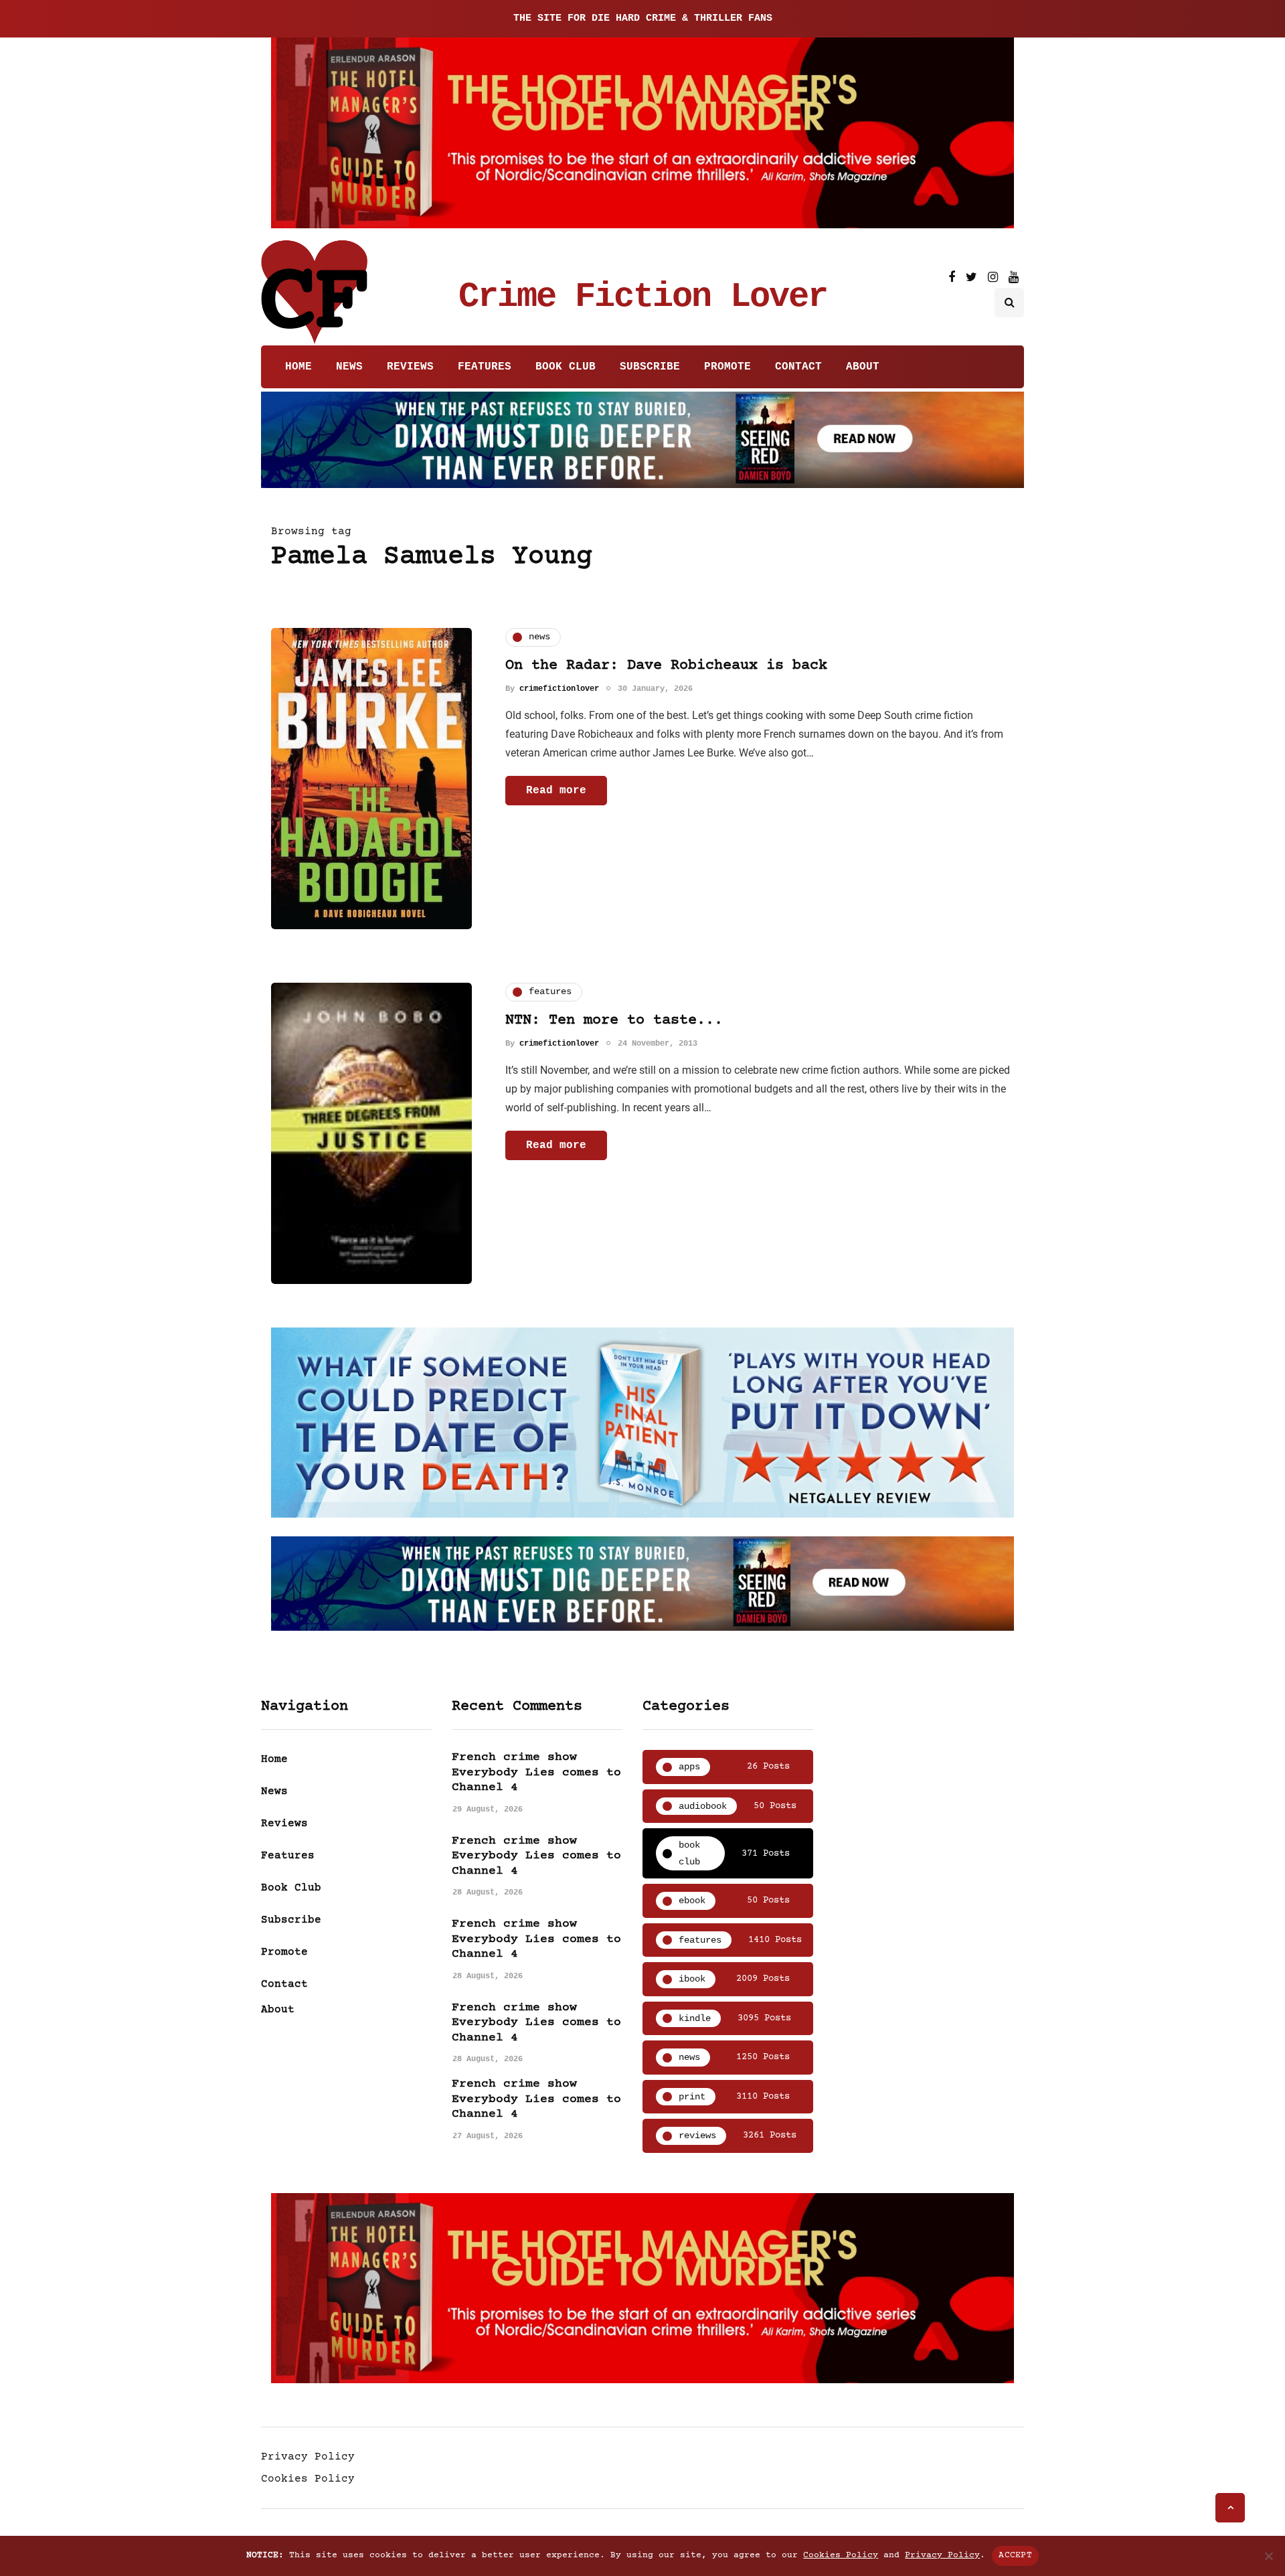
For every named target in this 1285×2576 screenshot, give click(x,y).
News (349, 367)
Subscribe (650, 367)
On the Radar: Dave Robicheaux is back (666, 666)
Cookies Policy (308, 2479)
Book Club (566, 367)
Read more (556, 791)
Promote (727, 367)
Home (298, 367)
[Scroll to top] (1230, 2508)
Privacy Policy (308, 2457)
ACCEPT (1015, 2555)
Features (485, 367)
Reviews (410, 367)
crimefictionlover (559, 689)
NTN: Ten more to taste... (614, 1021)
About (863, 367)
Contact (798, 367)
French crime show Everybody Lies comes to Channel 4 (536, 1772)
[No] (1268, 2556)
